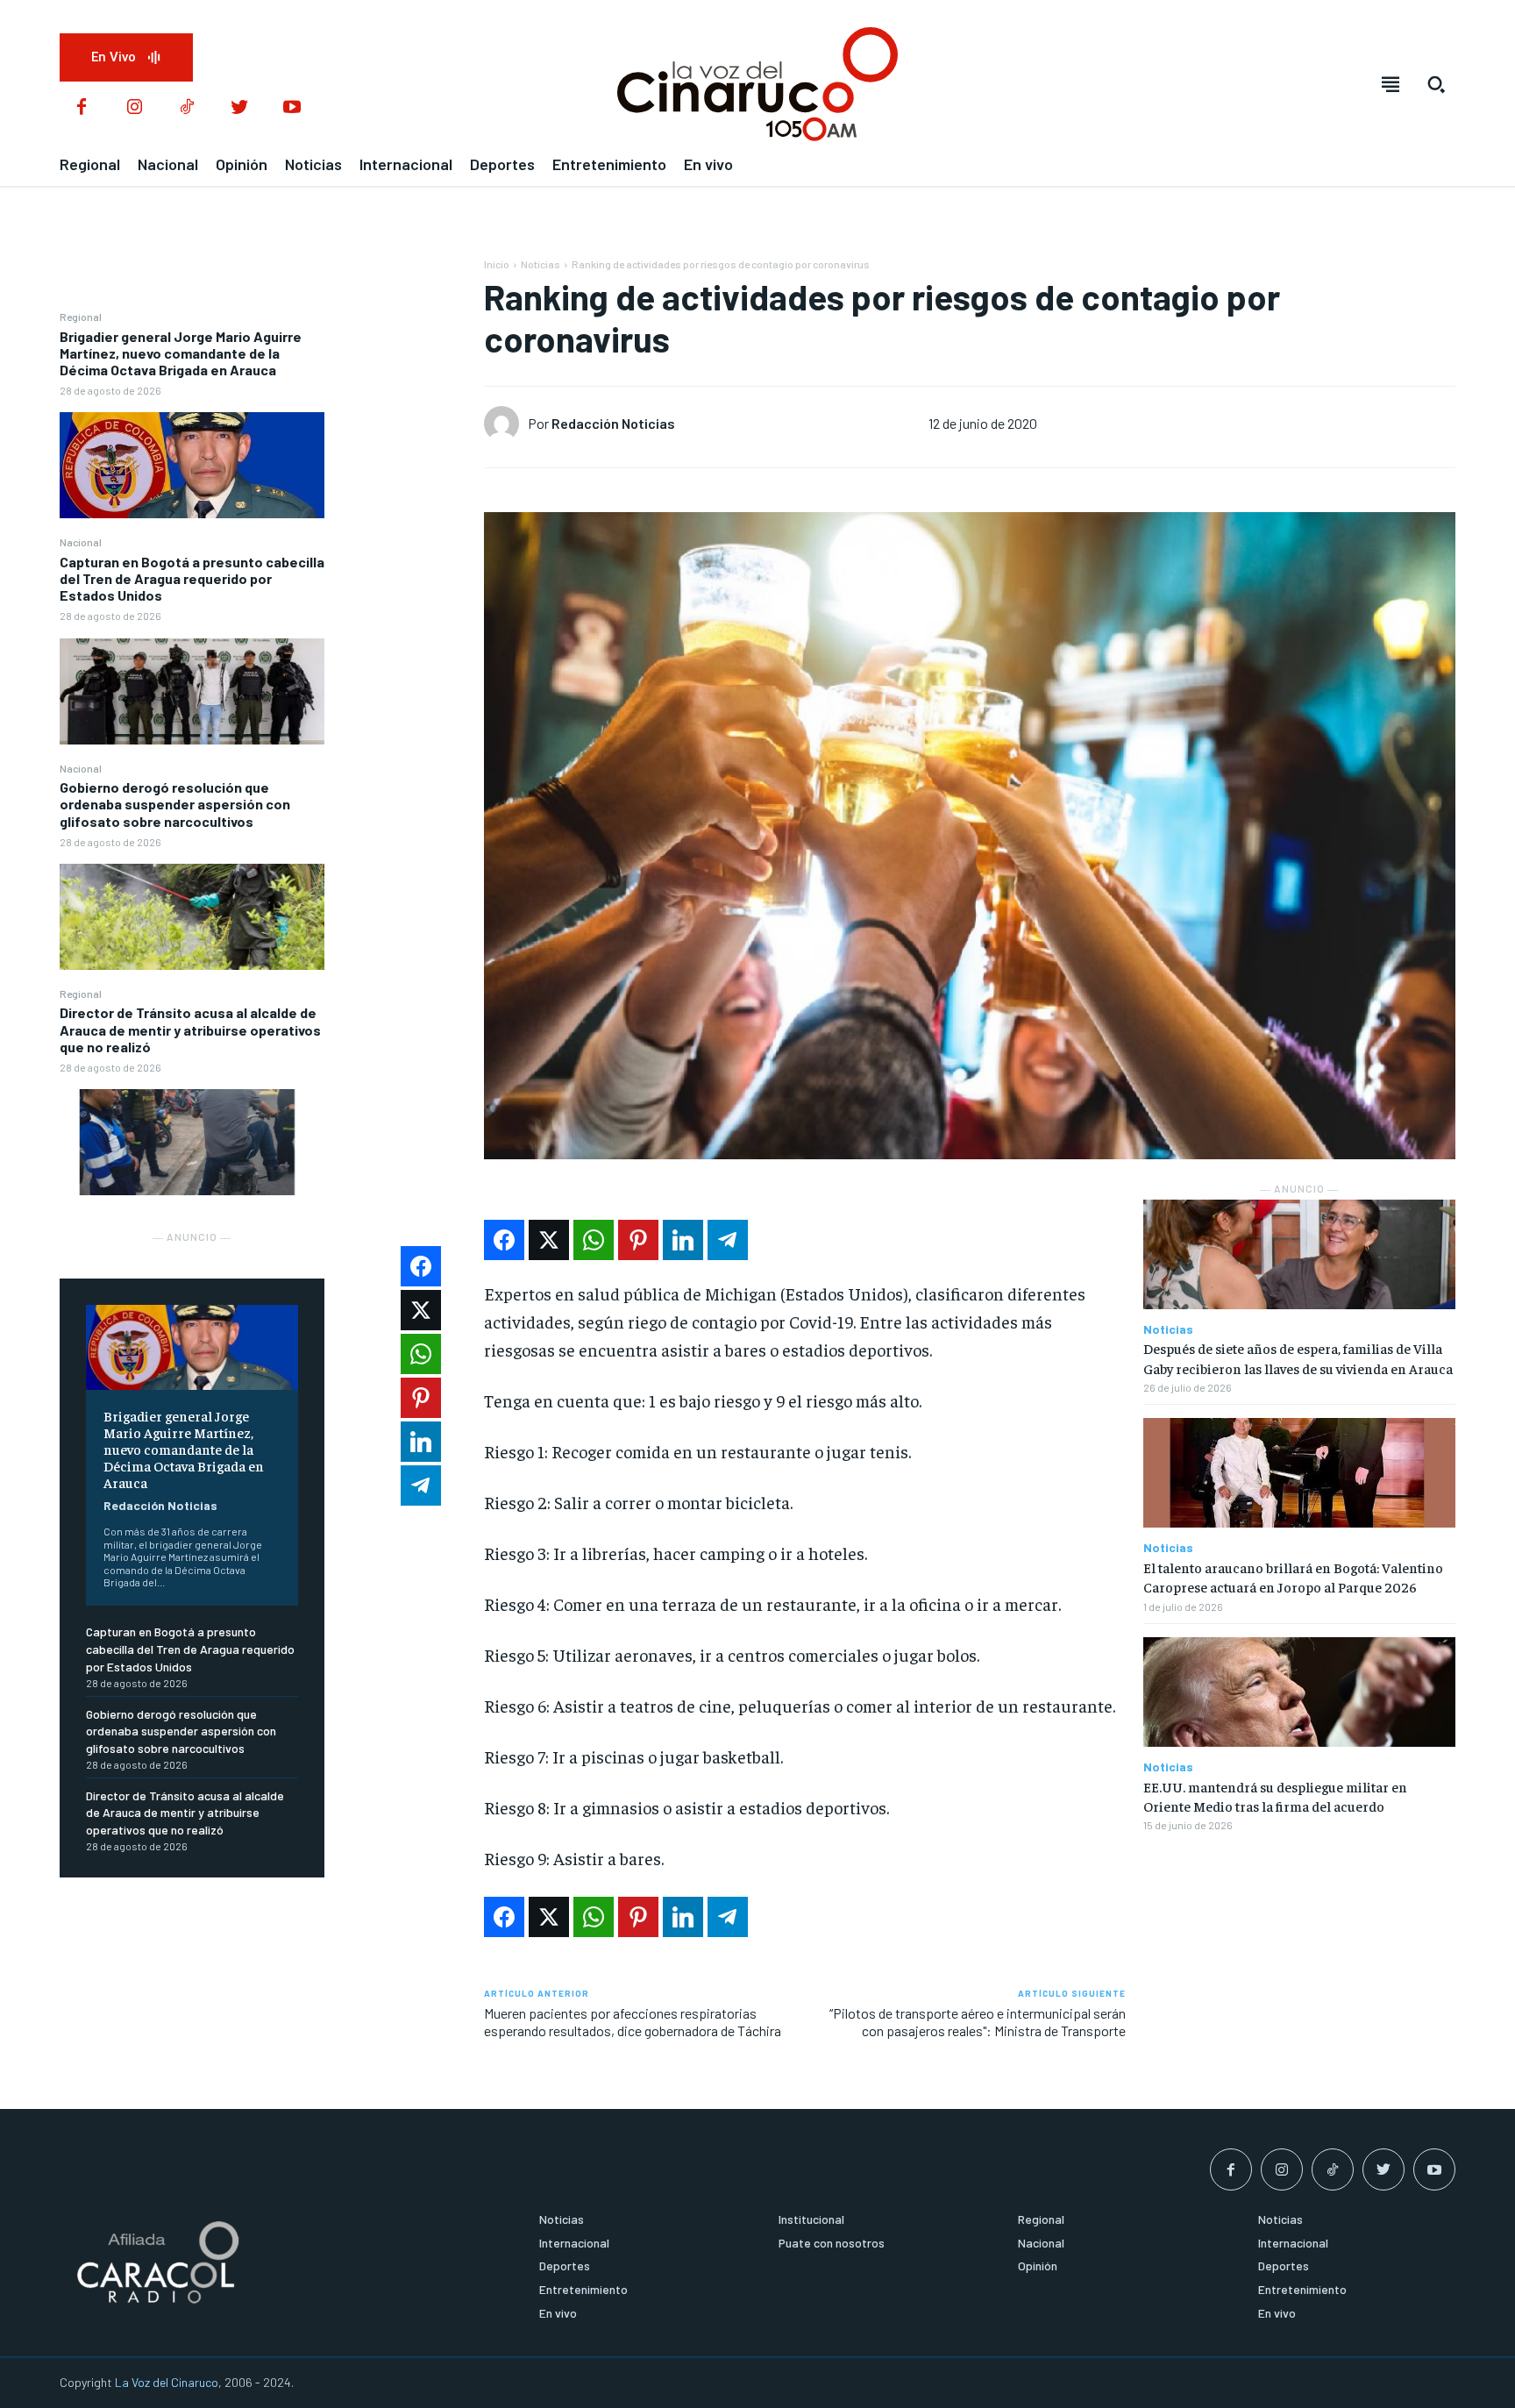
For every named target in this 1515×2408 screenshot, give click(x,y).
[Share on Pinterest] (638, 1240)
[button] (1436, 84)
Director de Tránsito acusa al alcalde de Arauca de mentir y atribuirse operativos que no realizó (190, 1029)
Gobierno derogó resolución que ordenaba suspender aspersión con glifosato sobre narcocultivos (175, 804)
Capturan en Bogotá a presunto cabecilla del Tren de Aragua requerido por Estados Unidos (192, 578)
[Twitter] (239, 108)
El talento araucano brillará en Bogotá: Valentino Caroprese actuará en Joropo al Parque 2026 (1293, 1577)
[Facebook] (82, 108)
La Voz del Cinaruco (167, 2382)
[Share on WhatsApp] (594, 1240)
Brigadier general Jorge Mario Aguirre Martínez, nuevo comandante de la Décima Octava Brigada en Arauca (181, 353)
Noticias (541, 264)
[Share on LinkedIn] (683, 1240)
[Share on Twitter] (549, 1240)
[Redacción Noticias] (506, 424)
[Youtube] (292, 108)
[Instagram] (134, 108)
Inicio (497, 264)
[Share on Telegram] (728, 1240)
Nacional (81, 542)
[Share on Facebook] (504, 1240)
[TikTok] (187, 108)
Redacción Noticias (160, 1505)
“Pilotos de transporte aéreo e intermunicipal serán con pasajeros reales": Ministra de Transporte (978, 2021)
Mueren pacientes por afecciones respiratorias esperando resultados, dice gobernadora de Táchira (633, 2021)
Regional (81, 317)
